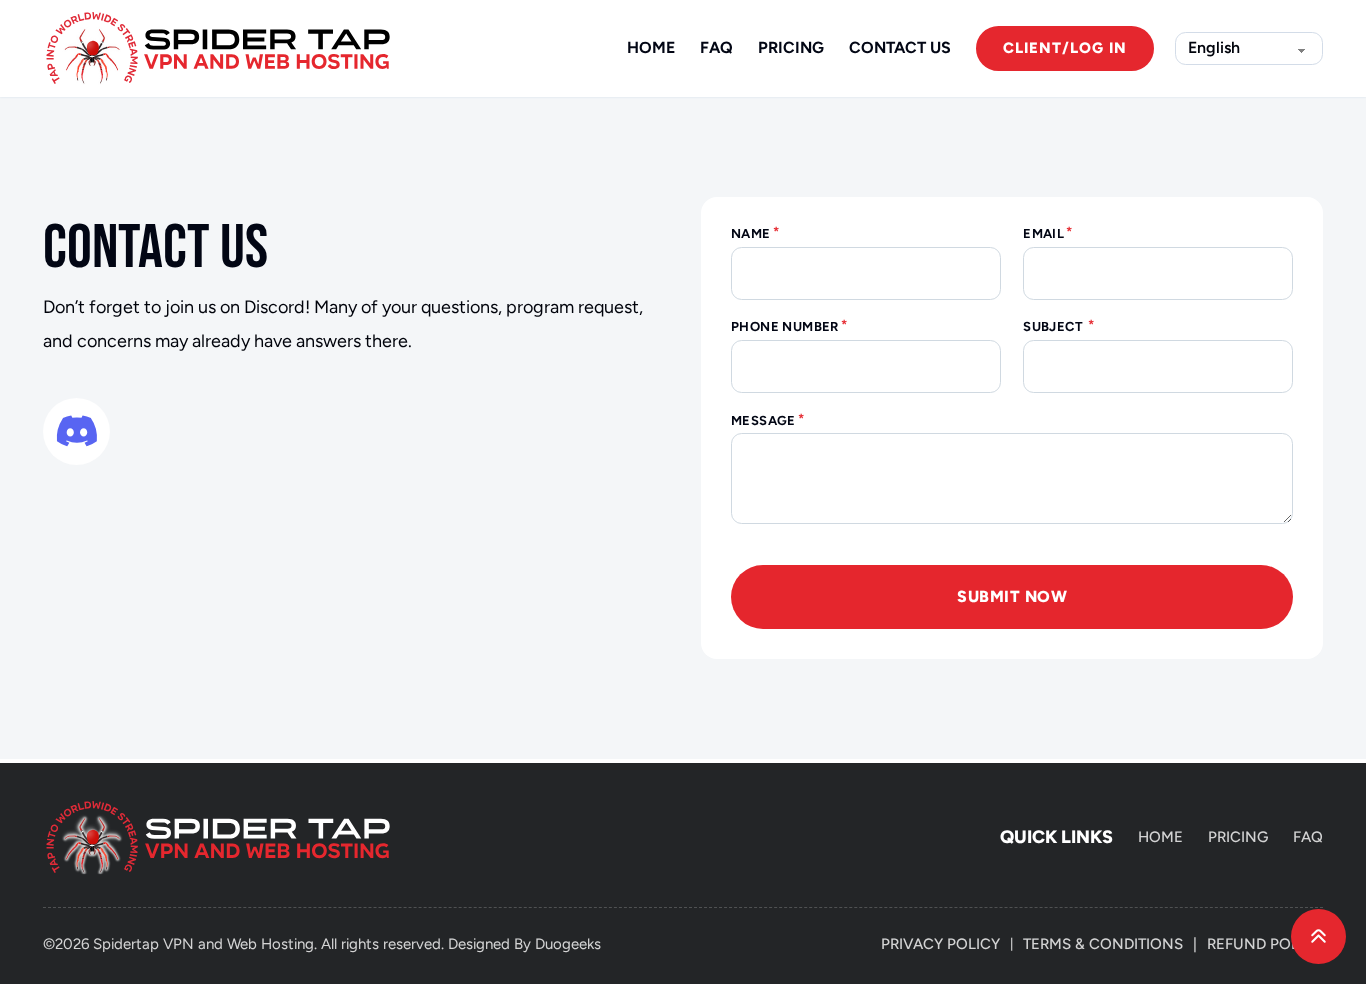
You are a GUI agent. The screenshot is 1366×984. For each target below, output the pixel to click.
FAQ (716, 47)
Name (751, 233)
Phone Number (785, 326)
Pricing (1238, 837)
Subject (1054, 326)
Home (1160, 837)
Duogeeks (568, 944)
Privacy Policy (940, 944)
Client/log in (1065, 48)
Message (763, 420)
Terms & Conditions (1103, 944)
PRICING (791, 47)
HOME (651, 47)
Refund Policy (1265, 944)
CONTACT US (900, 47)
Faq (1308, 837)
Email (1043, 233)
